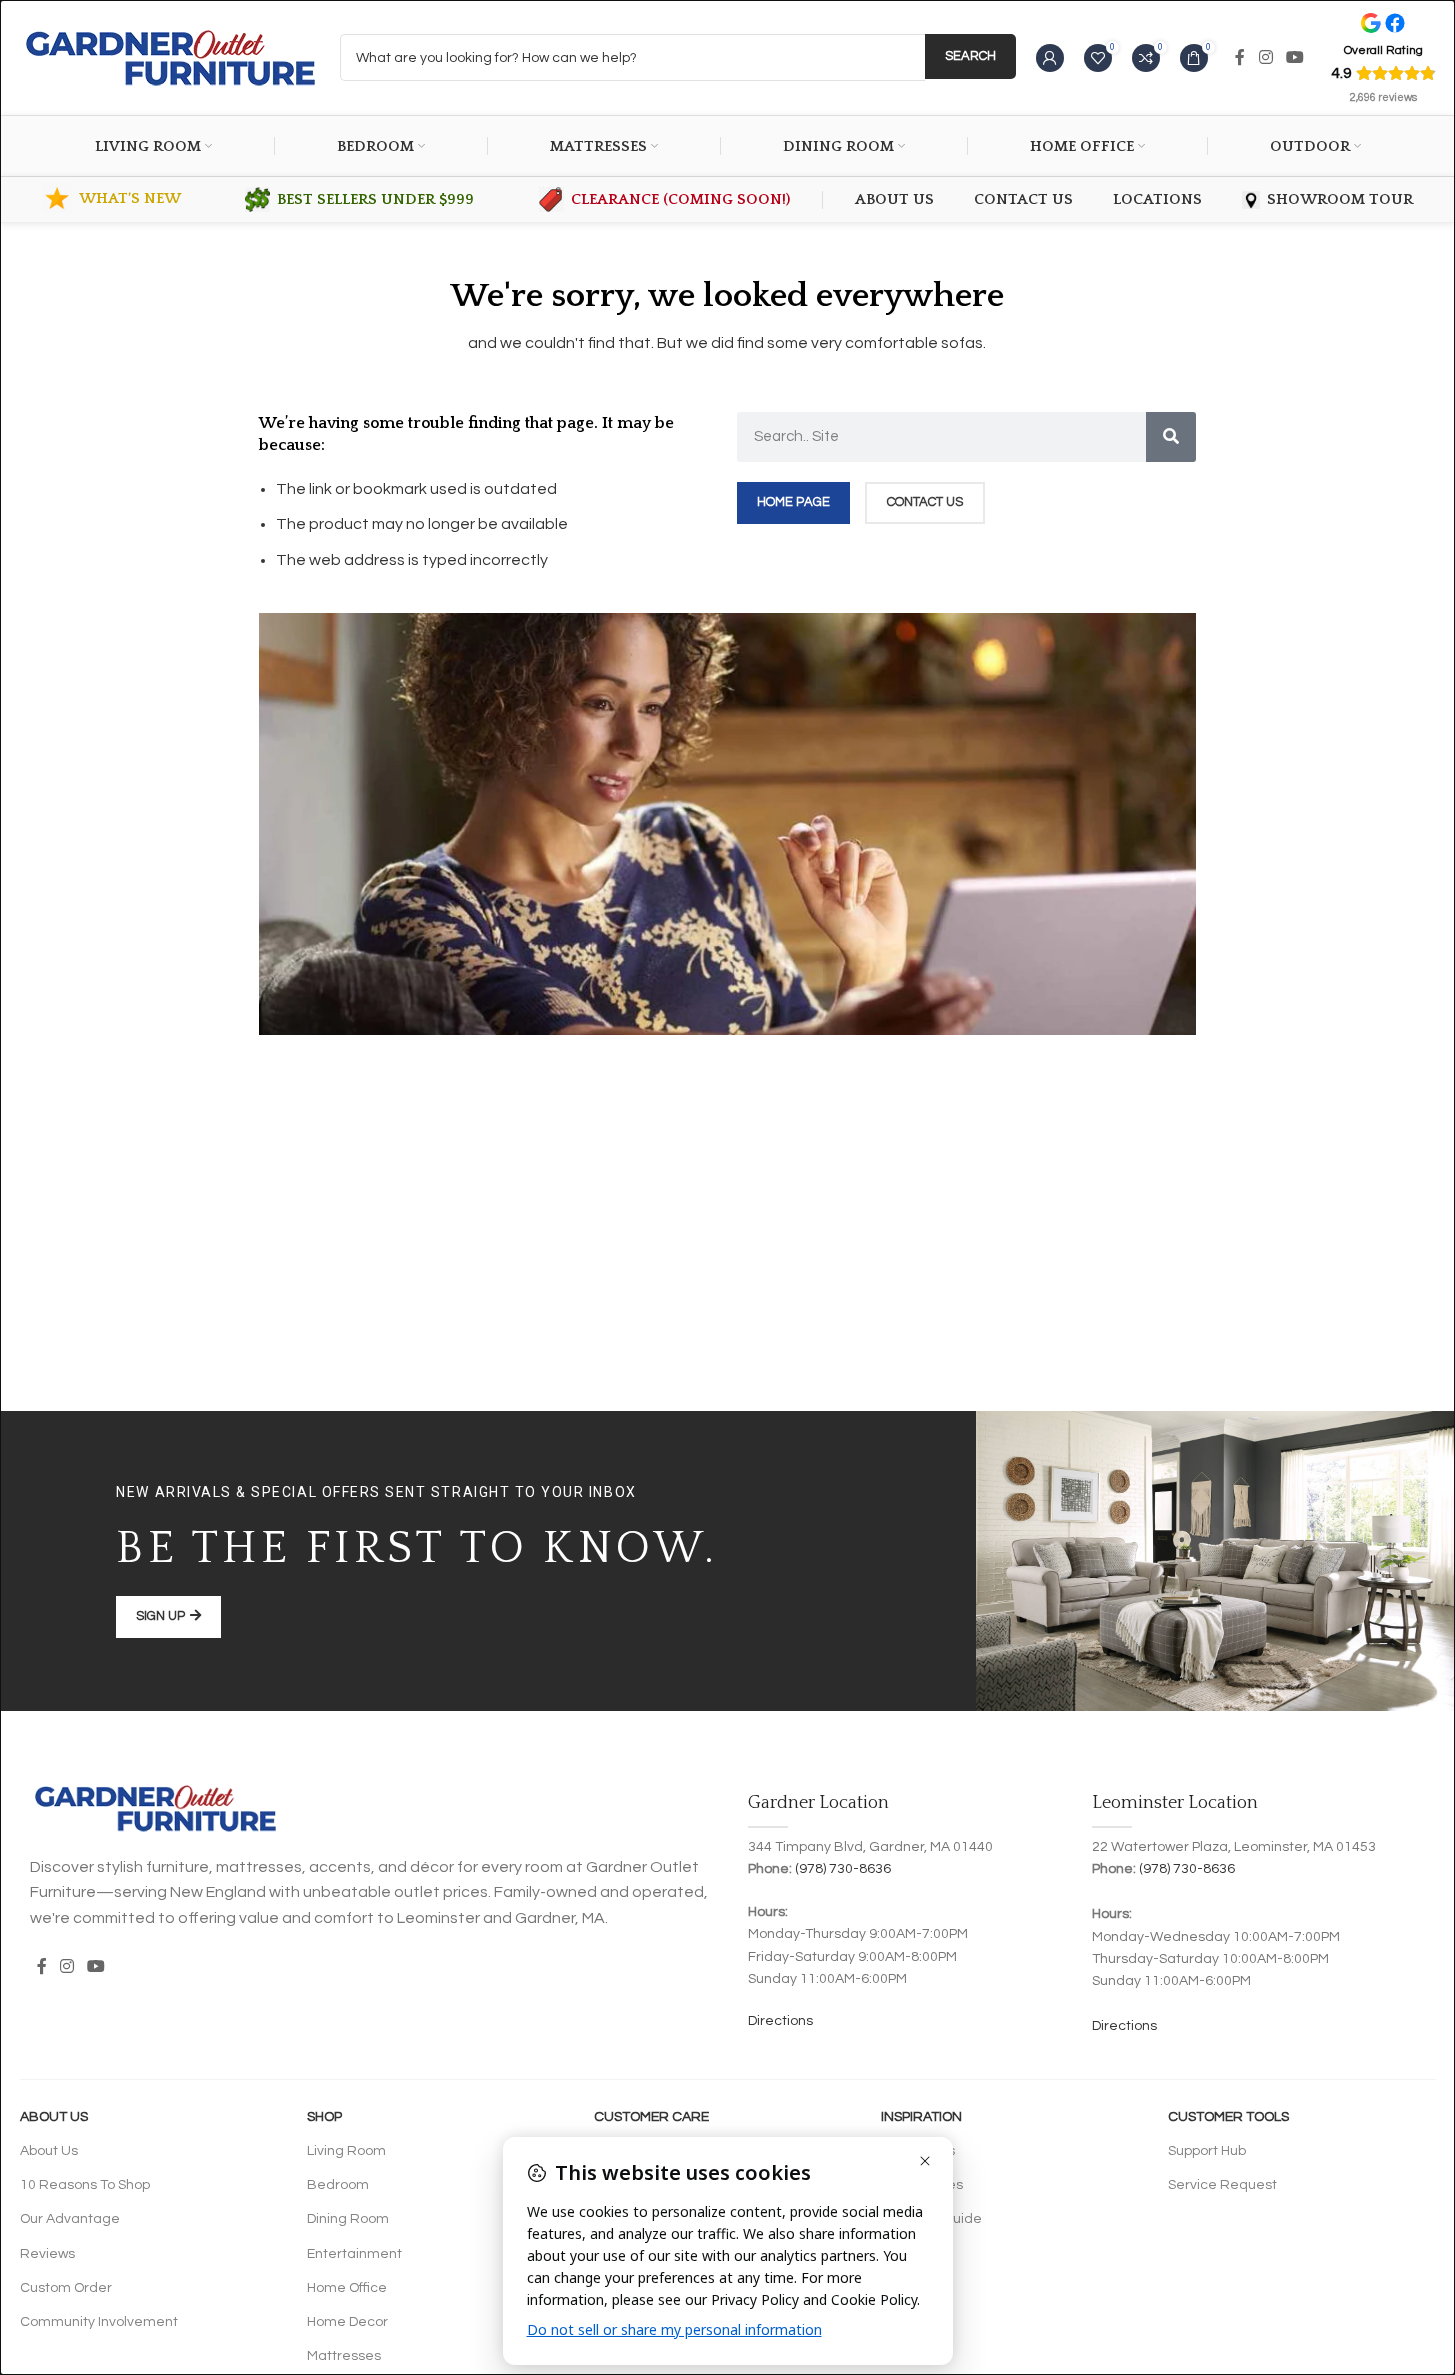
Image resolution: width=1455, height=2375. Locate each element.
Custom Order (66, 2288)
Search (970, 56)
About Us (54, 2117)
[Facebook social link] (1240, 57)
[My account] (1050, 58)
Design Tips (918, 2151)
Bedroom (338, 2185)
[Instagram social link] (1265, 57)
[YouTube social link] (1294, 57)
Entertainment (354, 2254)
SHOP (324, 2117)
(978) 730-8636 (843, 1869)
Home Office (347, 2288)
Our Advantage (70, 2219)
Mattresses (344, 2356)
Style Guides (922, 2185)
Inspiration (921, 2117)
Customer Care (651, 2117)
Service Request (1222, 2185)
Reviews (47, 2254)
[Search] (1171, 437)
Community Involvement (99, 2322)
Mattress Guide (931, 2219)
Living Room (346, 2151)
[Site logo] (170, 57)
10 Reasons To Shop (85, 2185)
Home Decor (347, 2322)
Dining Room (348, 2219)
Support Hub (1207, 2151)
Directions (780, 2021)
